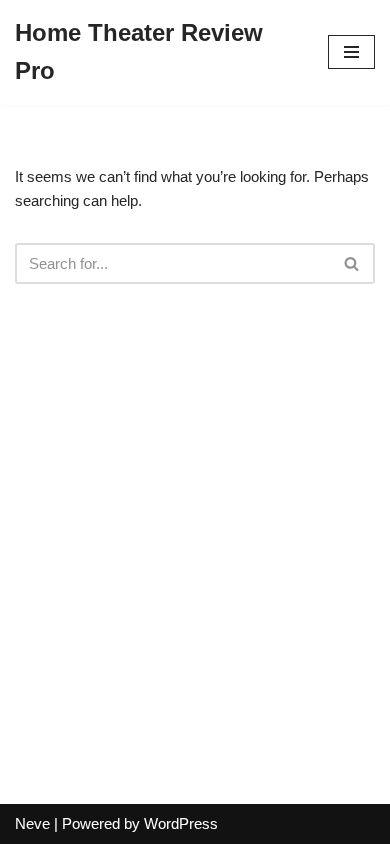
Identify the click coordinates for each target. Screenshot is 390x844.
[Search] (352, 263)
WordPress (181, 823)
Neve (32, 823)
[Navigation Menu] (351, 52)
